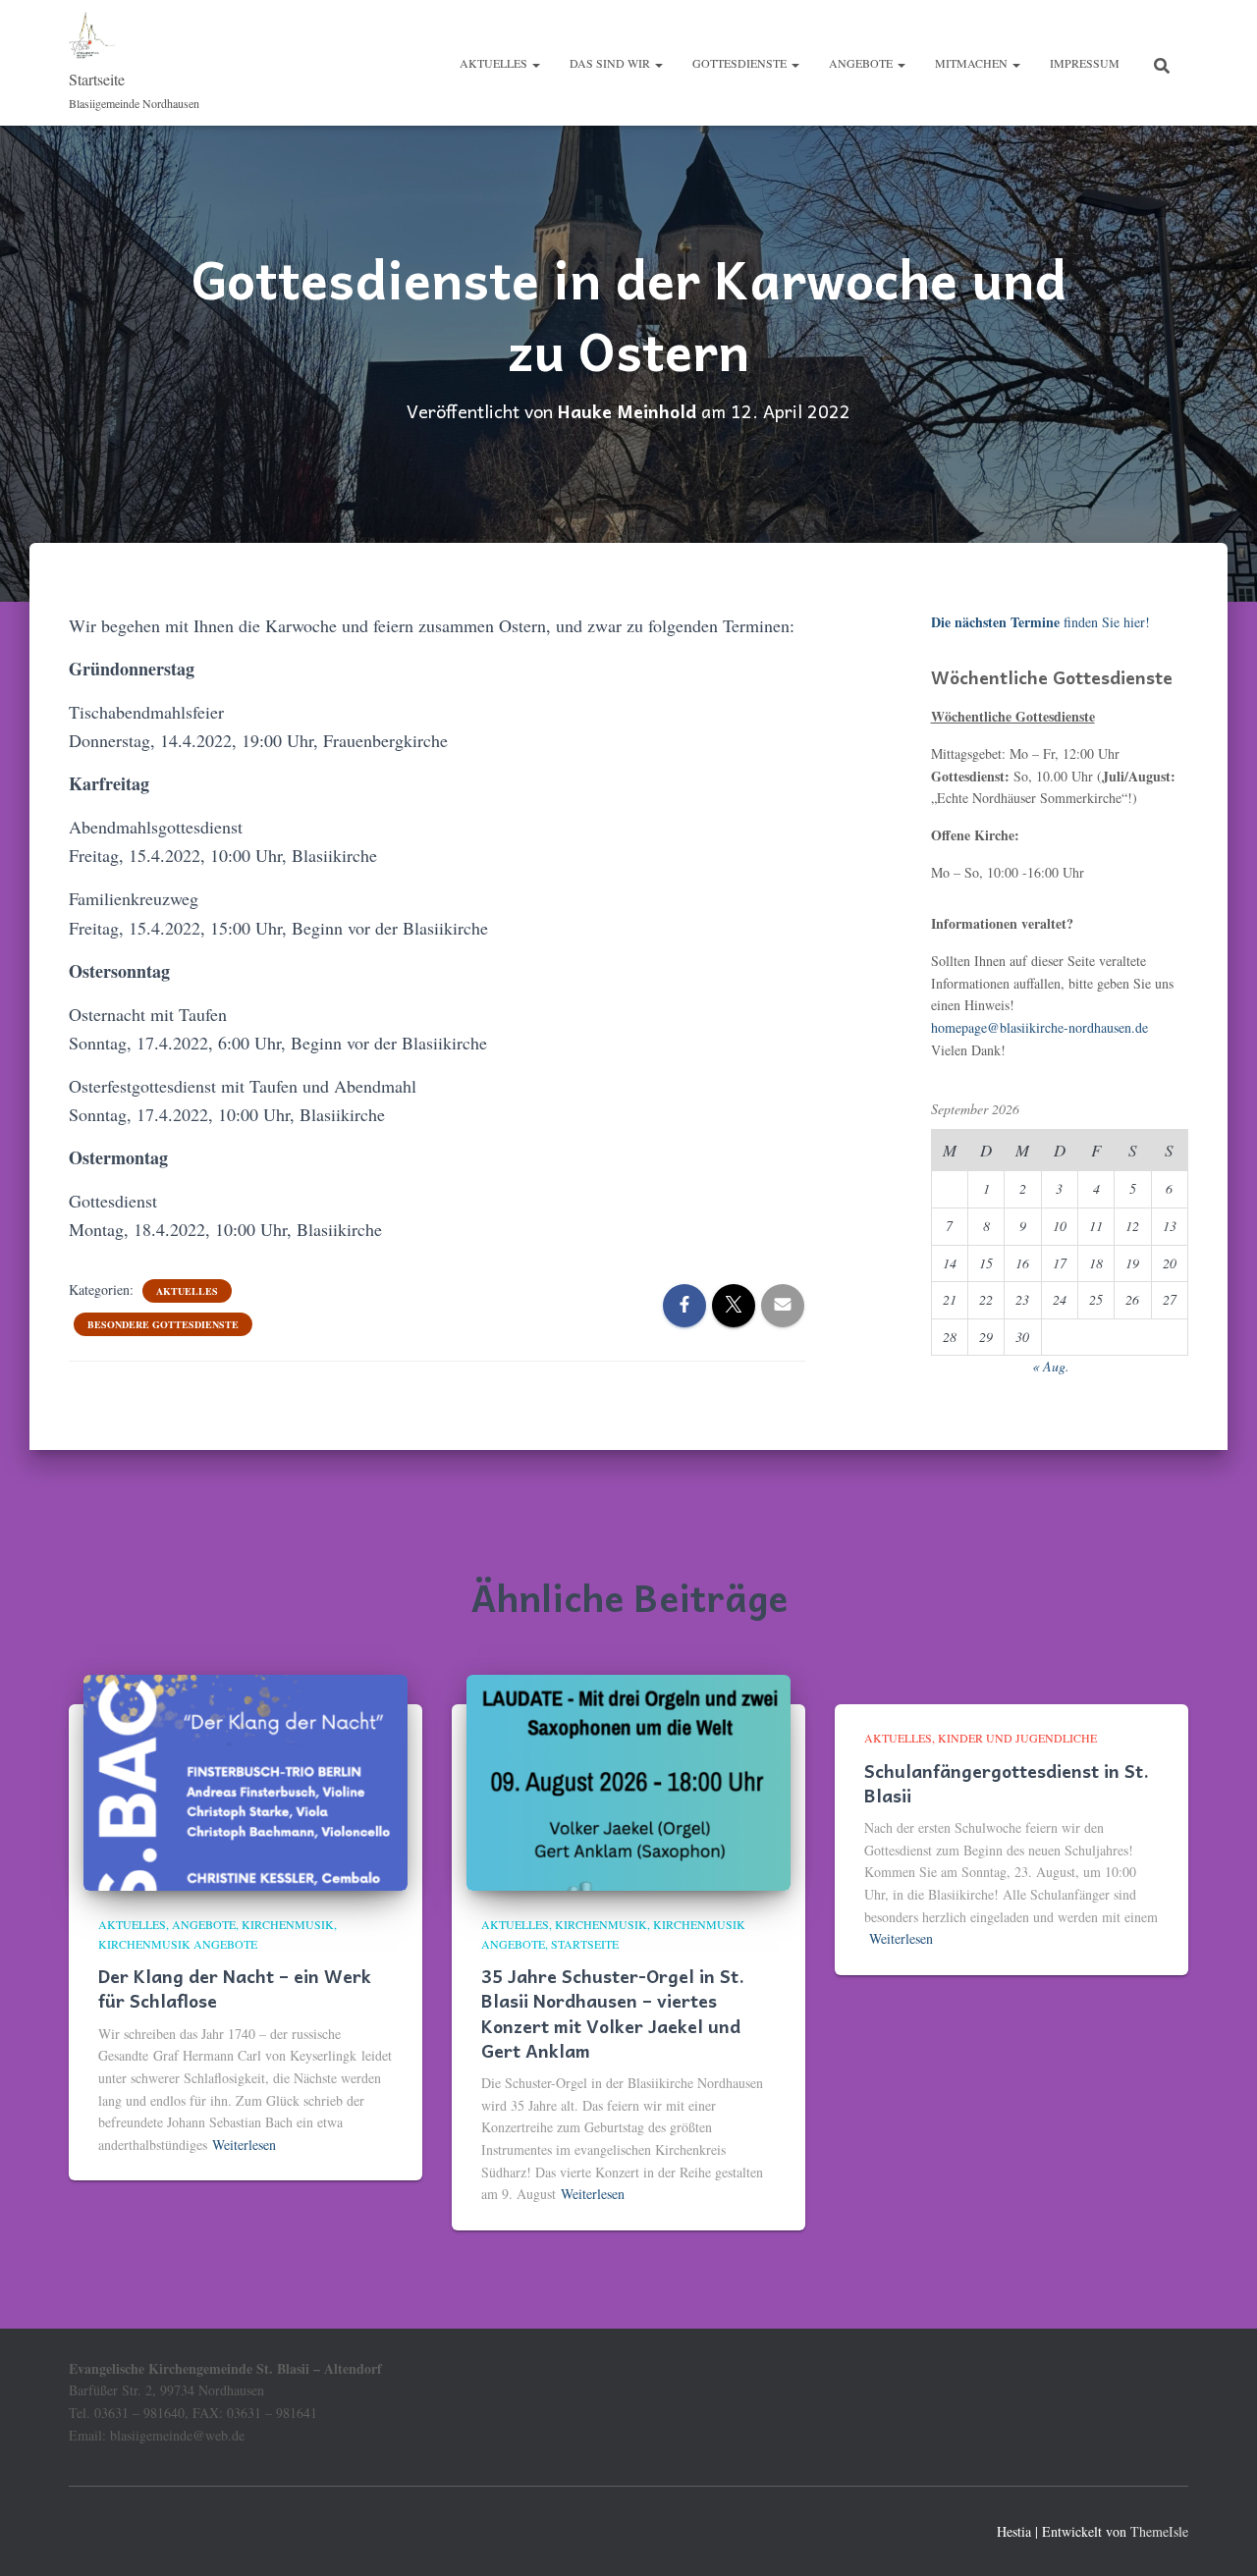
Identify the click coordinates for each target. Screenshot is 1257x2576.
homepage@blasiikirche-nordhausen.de (1039, 1027)
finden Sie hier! (1040, 622)
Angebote (862, 63)
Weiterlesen (244, 2145)
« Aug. (1051, 1366)
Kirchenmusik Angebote (178, 1944)
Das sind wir (611, 63)
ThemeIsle (1159, 2531)
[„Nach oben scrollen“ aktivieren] (1218, 2537)
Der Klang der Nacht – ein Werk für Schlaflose (235, 1988)
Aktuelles (495, 63)
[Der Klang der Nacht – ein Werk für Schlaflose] (246, 1781)
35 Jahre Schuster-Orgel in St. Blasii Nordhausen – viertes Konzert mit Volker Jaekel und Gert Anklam (613, 2013)
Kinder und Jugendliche (1017, 1738)
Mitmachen (973, 63)
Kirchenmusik (288, 1924)
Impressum (1085, 63)
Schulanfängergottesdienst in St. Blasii (1007, 1783)
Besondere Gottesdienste (163, 1324)
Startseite (585, 1944)
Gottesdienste (741, 63)
